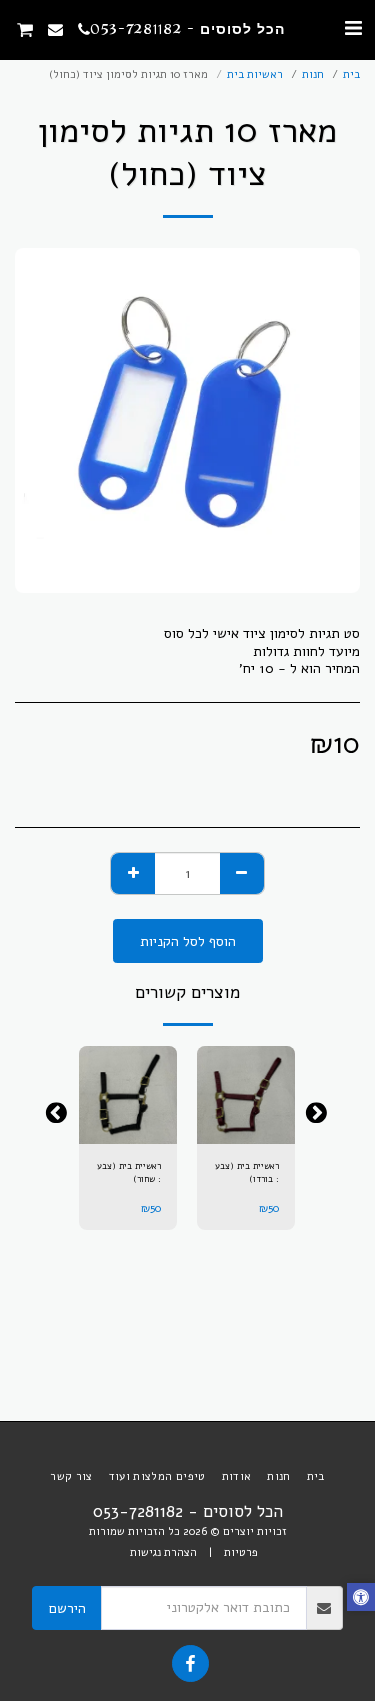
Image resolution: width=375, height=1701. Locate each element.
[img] (246, 1095)
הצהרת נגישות (163, 1552)
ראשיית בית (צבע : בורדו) (247, 1172)
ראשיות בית (255, 74)
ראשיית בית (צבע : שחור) (129, 1172)
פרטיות (241, 1552)
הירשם (67, 1608)
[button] (353, 28)
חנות (313, 74)
